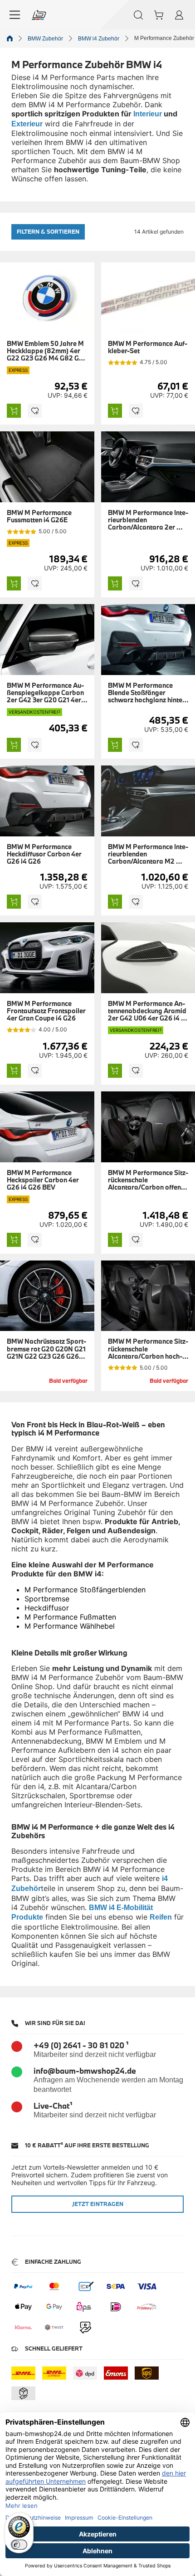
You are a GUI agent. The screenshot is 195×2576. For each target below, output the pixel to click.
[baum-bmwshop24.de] (39, 15)
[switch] (19, 2545)
